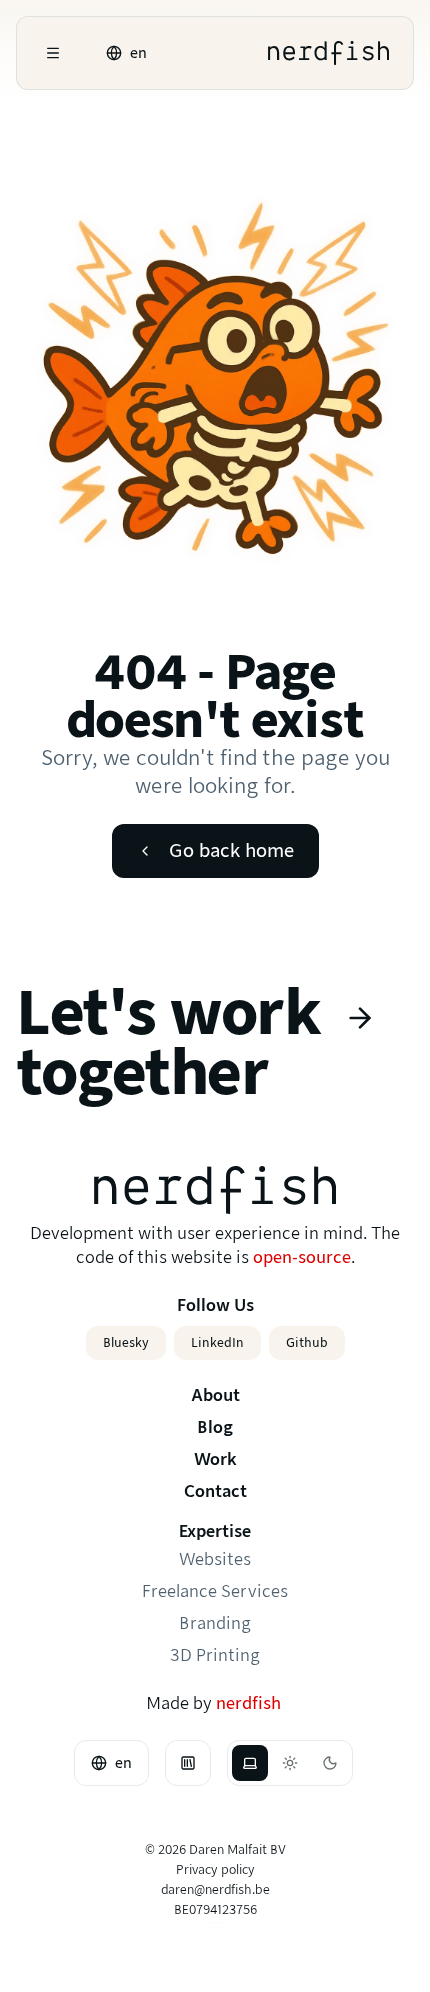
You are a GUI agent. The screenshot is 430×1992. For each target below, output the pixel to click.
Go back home (231, 850)
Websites (215, 1559)
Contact (215, 1491)
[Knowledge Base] (188, 1763)
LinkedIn (217, 1342)
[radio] (250, 1763)
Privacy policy (215, 1869)
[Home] (328, 53)
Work (215, 1459)
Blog (215, 1427)
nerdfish (248, 1703)
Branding (215, 1623)
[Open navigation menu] (53, 53)
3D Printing (215, 1655)
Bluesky (126, 1342)
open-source (302, 1257)
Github (307, 1342)
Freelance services (215, 1591)
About (215, 1395)
